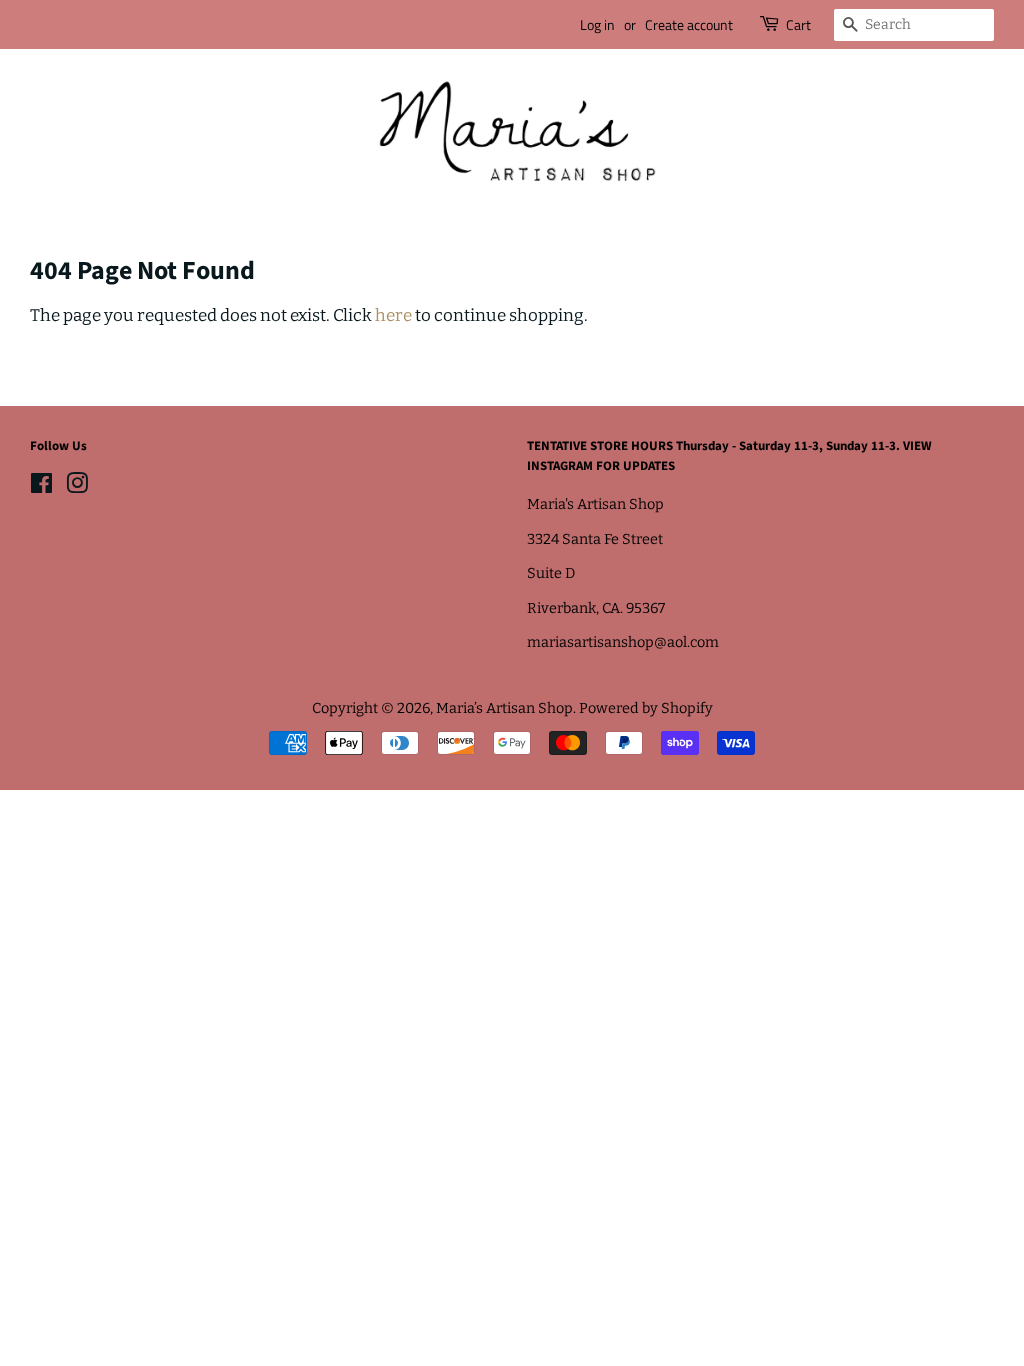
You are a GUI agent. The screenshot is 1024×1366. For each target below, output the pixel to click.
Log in (597, 24)
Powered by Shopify (646, 708)
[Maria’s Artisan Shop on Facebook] (41, 487)
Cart (798, 24)
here (393, 315)
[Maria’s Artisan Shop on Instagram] (77, 487)
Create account (689, 24)
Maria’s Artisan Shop (504, 708)
